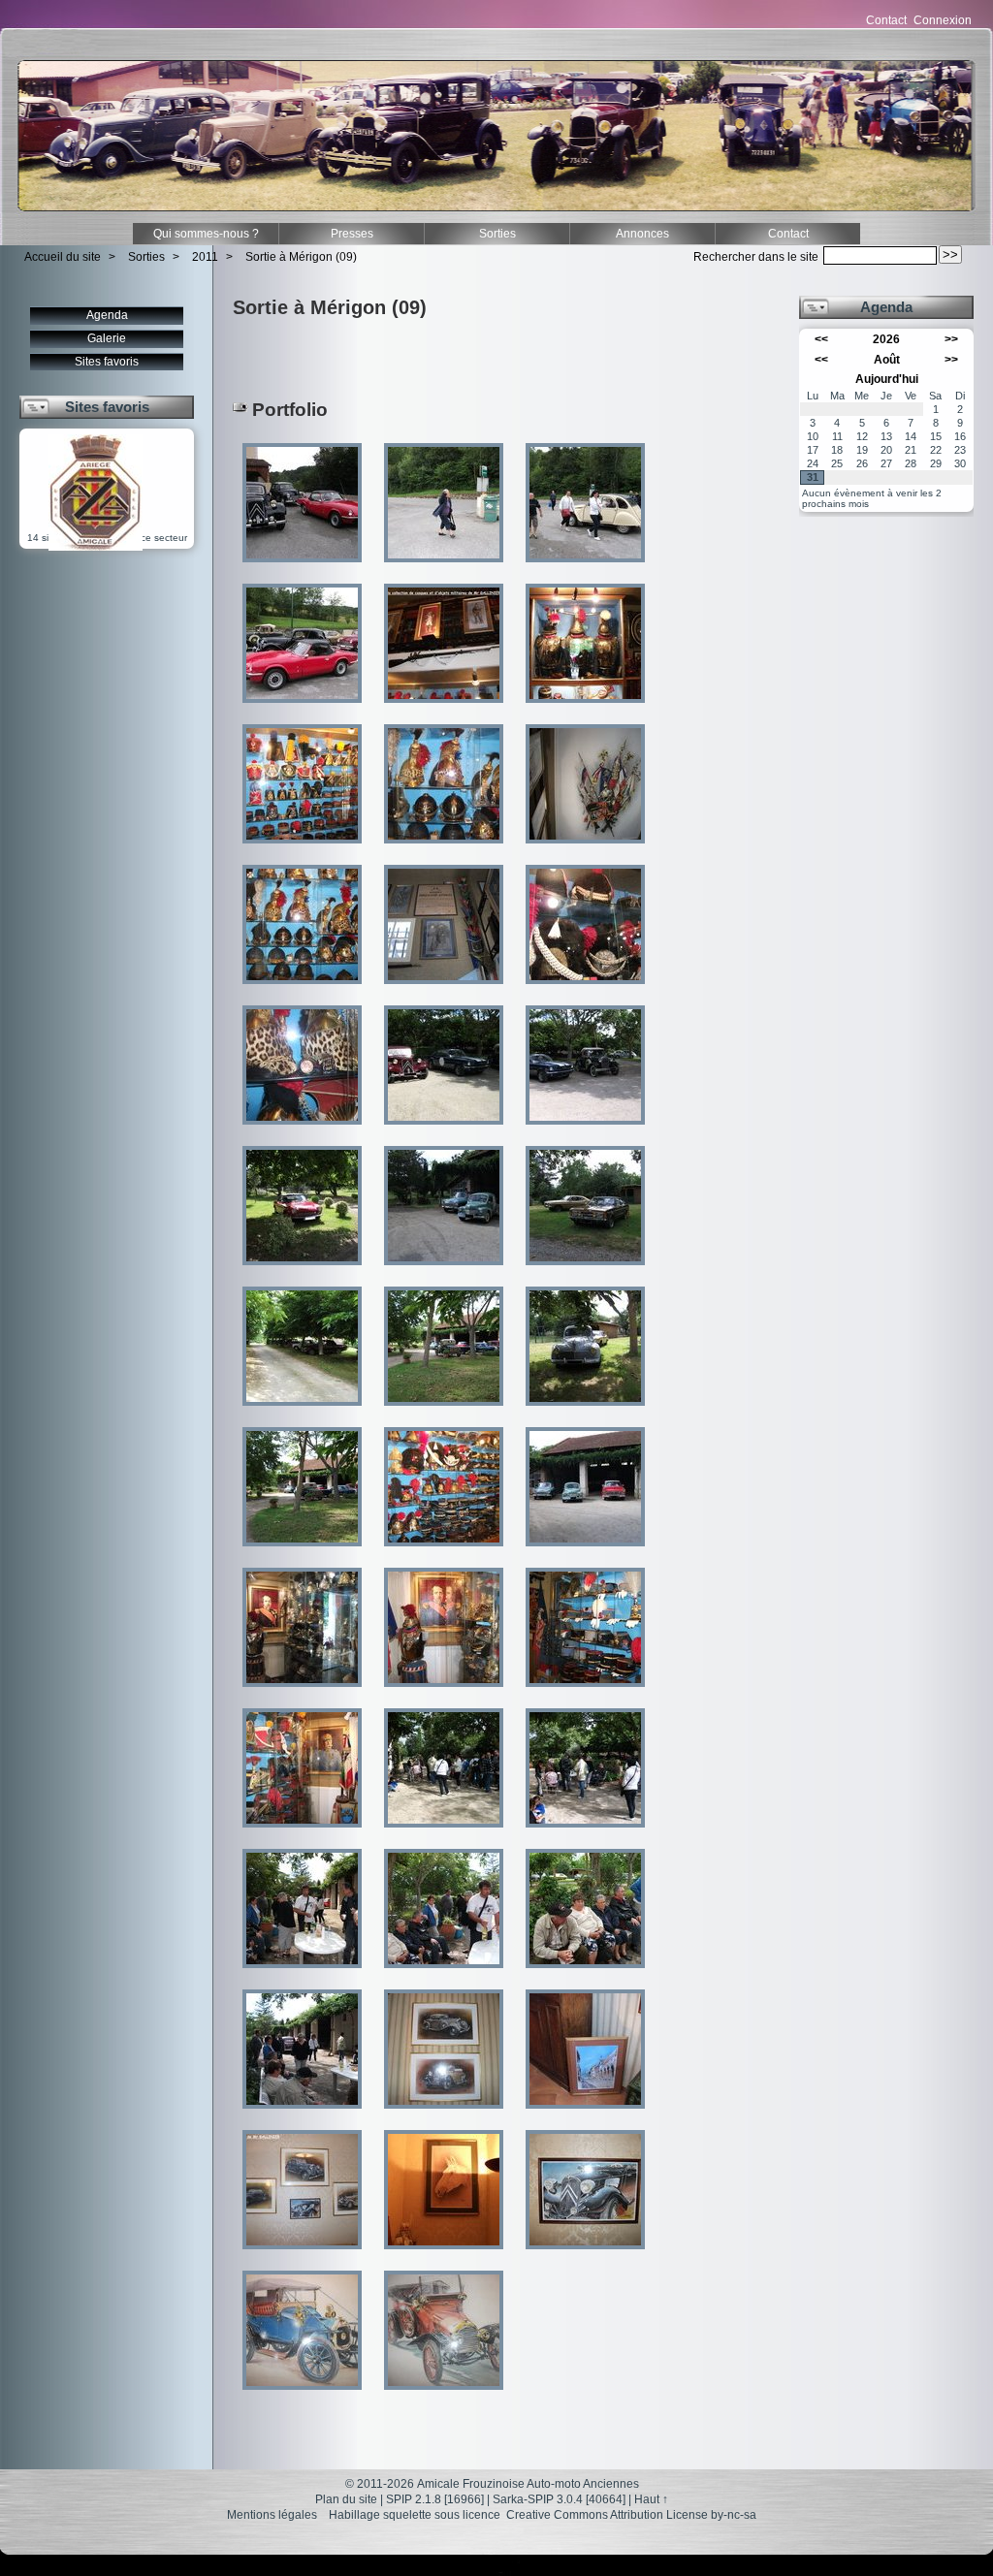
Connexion (943, 20)
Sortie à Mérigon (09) (301, 257)
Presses (352, 234)
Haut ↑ (651, 2499)
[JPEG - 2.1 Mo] (304, 1693)
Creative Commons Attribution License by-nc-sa (631, 2515)
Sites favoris (107, 362)
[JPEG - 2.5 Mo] (445, 709)
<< (821, 339)
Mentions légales (272, 2515)
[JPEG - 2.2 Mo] (585, 709)
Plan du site (346, 2499)
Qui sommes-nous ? (206, 234)
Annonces (642, 234)
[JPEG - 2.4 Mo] (585, 569)
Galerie (107, 338)
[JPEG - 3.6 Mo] (304, 709)
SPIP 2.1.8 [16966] (435, 2499)
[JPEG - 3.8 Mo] (585, 1131)
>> (951, 339)
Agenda (107, 315)
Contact (886, 20)
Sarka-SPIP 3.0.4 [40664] (559, 2499)
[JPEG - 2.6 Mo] (304, 850)
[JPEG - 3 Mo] (304, 2115)
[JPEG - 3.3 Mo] (445, 569)
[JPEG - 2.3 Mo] (445, 850)
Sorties (497, 234)
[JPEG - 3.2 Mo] (585, 2256)
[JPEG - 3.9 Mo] (445, 1131)
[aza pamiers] (96, 547)
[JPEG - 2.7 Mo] (304, 1131)
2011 (205, 257)
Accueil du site (63, 257)
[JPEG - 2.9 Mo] (445, 1693)
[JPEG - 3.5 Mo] (304, 569)
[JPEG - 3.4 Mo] (304, 1272)
